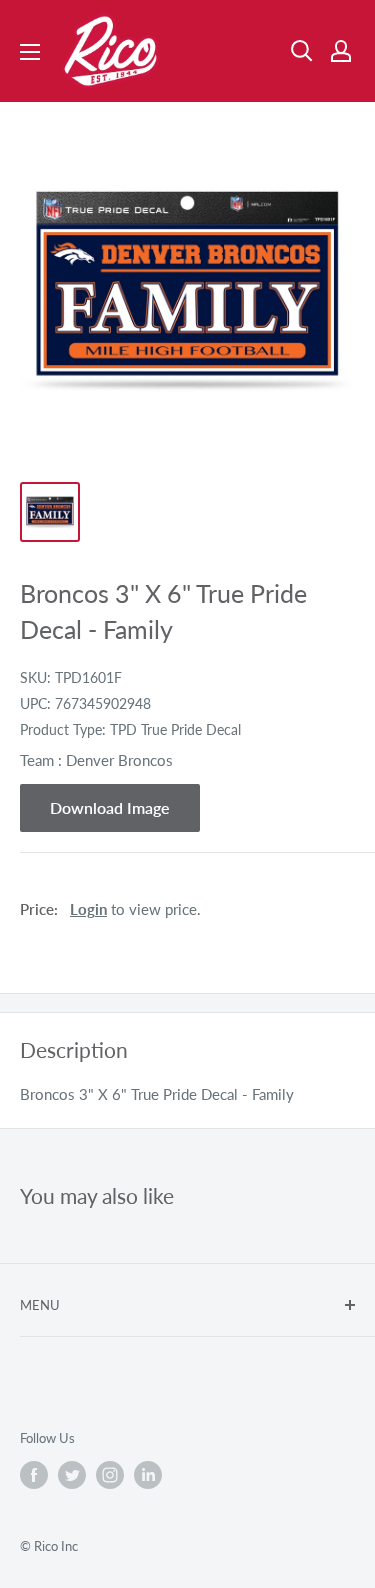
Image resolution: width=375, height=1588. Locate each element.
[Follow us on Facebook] (34, 1475)
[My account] (341, 51)
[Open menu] (30, 52)
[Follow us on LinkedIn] (148, 1475)
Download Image (110, 807)
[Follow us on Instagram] (110, 1475)
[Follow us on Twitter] (72, 1475)
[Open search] (302, 51)
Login (88, 909)
